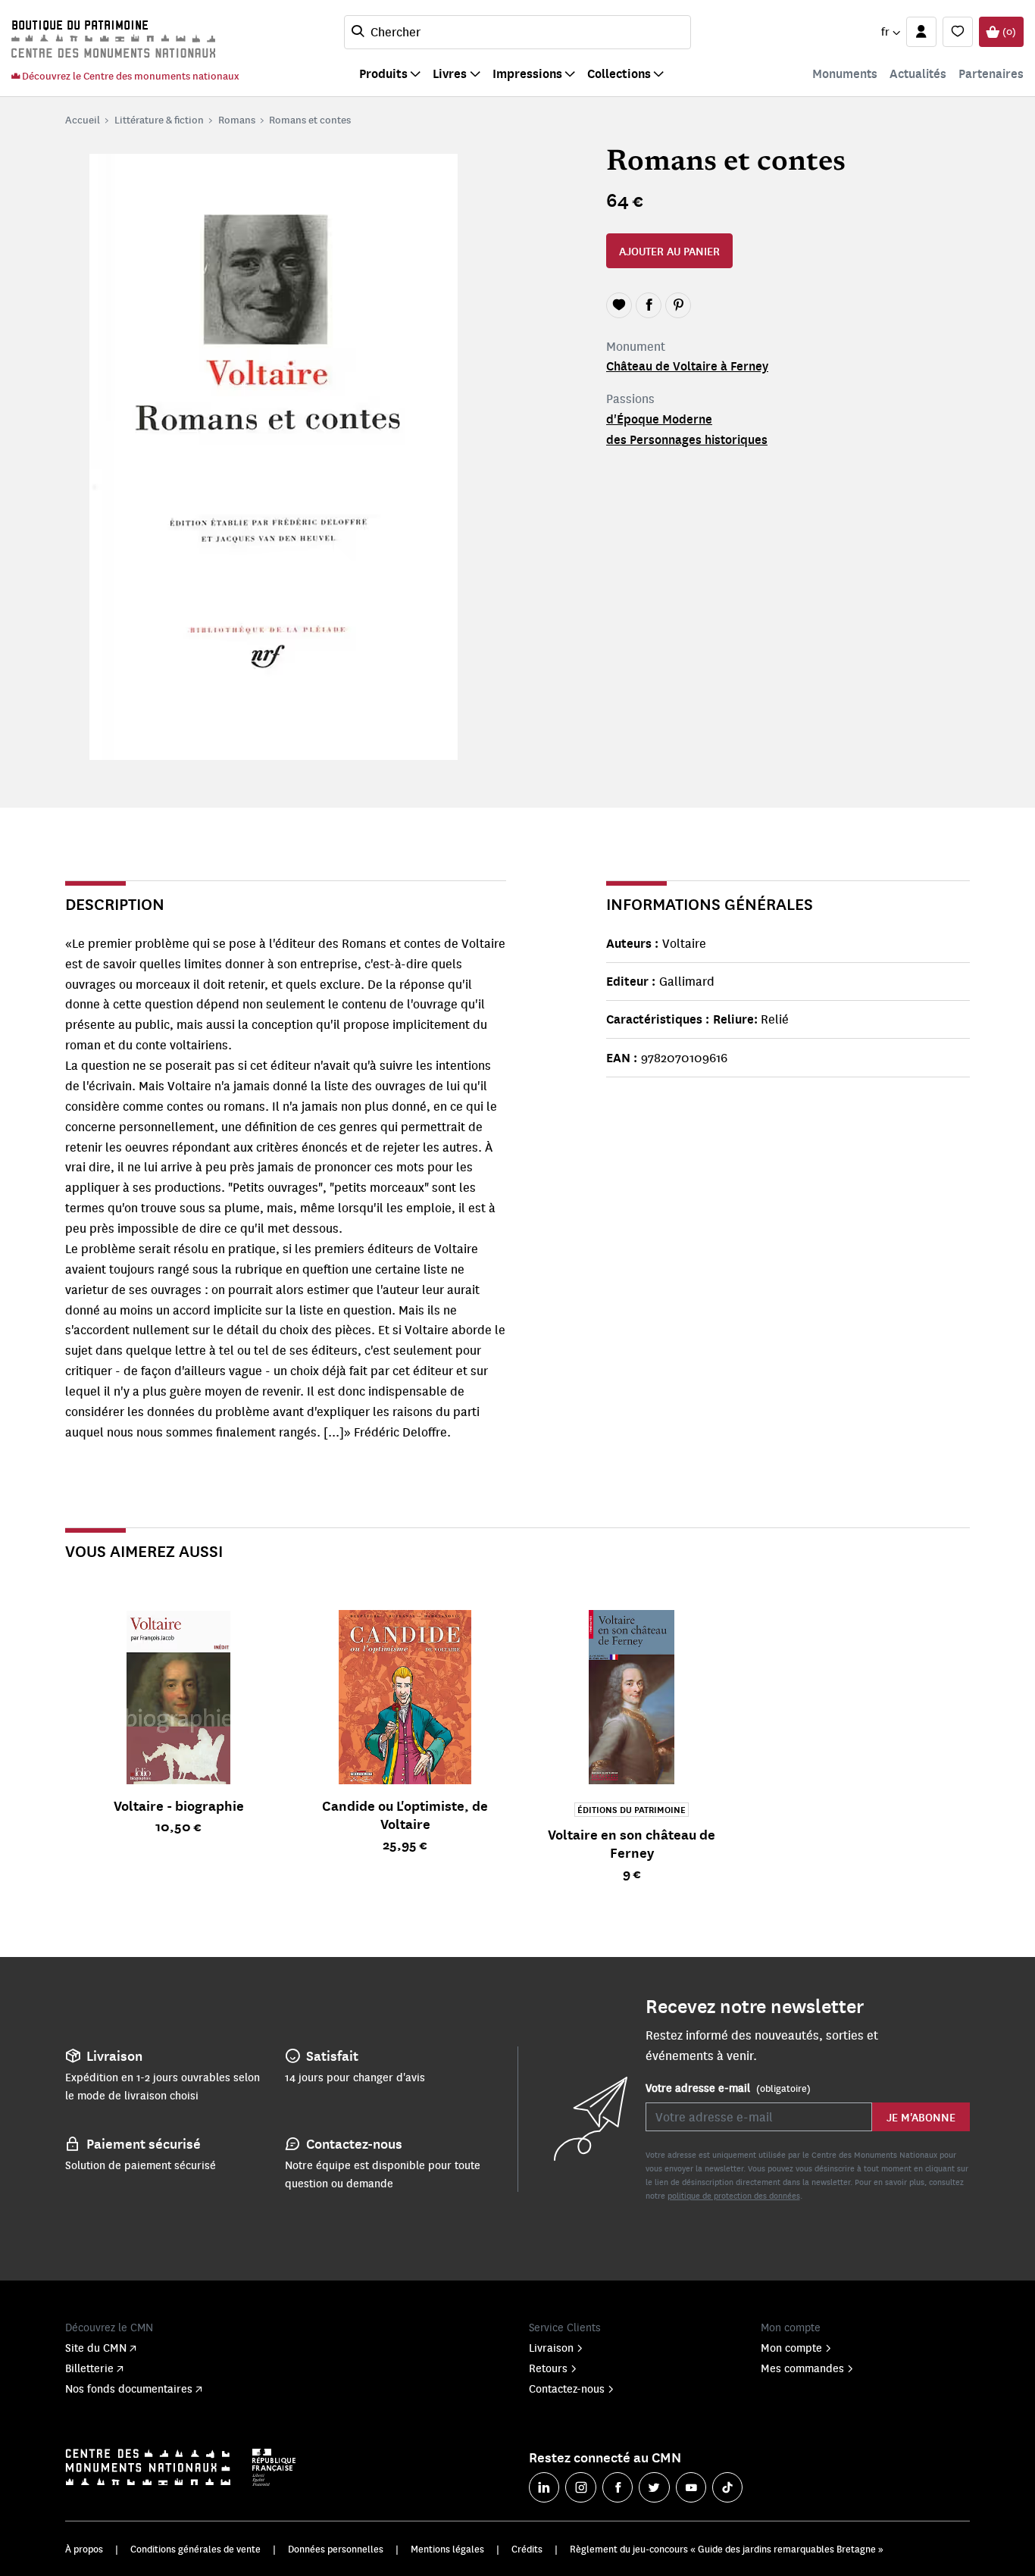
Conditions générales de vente (195, 2549)
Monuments (845, 73)
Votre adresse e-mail (728, 2087)
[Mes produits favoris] (958, 32)
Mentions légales (447, 2549)
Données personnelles (336, 2549)
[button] (890, 32)
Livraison (551, 2347)
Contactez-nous (567, 2388)
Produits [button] (383, 73)
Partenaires (991, 73)
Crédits (527, 2549)
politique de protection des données (734, 2195)
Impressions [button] (527, 73)
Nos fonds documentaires (129, 2388)
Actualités (918, 73)
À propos (84, 2549)
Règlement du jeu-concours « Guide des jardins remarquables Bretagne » (727, 2549)
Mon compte (791, 2347)
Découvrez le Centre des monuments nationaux (130, 75)
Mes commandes (802, 2368)
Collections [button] (619, 73)
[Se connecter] (921, 32)
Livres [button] (450, 73)
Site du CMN (96, 2347)
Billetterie (89, 2368)
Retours (548, 2368)
